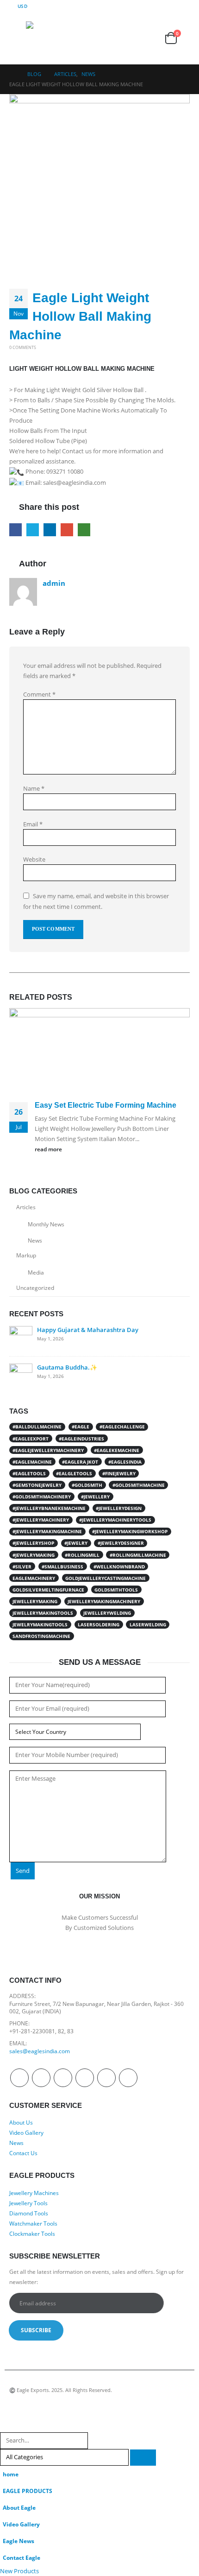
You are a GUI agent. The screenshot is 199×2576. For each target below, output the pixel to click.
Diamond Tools (29, 2213)
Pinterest (63, 2078)
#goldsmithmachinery (42, 1497)
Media (36, 1272)
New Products (27, 2571)
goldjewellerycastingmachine (106, 1578)
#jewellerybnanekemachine (49, 1508)
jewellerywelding (107, 1613)
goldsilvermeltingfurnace (48, 1590)
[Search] (143, 2458)
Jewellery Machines (34, 2193)
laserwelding (148, 1624)
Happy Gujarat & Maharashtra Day (88, 1330)
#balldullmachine (37, 1427)
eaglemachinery (34, 1578)
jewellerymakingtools (43, 1613)
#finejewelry (119, 1473)
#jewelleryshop (33, 1543)
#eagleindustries (81, 1439)
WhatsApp (84, 530)
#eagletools (29, 1473)
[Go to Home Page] (12, 74)
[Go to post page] (99, 1053)
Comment (39, 694)
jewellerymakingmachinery (104, 1601)
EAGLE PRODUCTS (28, 2491)
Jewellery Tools (28, 2203)
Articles (26, 1207)
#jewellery (95, 1497)
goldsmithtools (116, 1590)
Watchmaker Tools (33, 2223)
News (35, 1240)
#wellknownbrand (119, 1567)
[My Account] (128, 38)
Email (67, 530)
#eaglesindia (125, 1462)
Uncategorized (35, 1288)
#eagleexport (31, 1439)
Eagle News (19, 2541)
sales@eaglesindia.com (40, 2051)
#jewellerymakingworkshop (130, 1531)
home (11, 2474)
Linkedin (128, 2078)
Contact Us (23, 2153)
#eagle (81, 1427)
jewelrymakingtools (40, 1624)
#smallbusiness (62, 1567)
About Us (21, 2122)
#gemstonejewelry (37, 1485)
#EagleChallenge (122, 1427)
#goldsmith (87, 1485)
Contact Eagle (22, 2557)
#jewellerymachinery (41, 1520)
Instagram (106, 2078)
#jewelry (76, 1543)
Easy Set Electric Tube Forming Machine (106, 1105)
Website (34, 859)
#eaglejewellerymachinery (48, 1450)
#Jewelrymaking (34, 1555)
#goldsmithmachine (139, 1485)
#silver (22, 1567)
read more (49, 1149)
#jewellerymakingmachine (47, 1531)
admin (54, 583)
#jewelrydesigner (121, 1543)
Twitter (33, 530)
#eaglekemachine (117, 1450)
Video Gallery (26, 2132)
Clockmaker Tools (32, 2233)
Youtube (85, 2078)
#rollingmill (82, 1555)
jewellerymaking (35, 1601)
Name (34, 788)
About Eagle (19, 2507)
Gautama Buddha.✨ (67, 1367)
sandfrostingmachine (41, 1636)
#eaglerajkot (80, 1462)
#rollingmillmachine (138, 1555)
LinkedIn (50, 530)
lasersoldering (99, 1624)
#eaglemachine (32, 1462)
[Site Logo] (44, 38)
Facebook (16, 530)
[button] (18, 38)
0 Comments (23, 347)
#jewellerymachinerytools (115, 1520)
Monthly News (46, 1224)
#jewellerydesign (119, 1508)
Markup (26, 1255)
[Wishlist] (149, 38)
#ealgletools (74, 1473)
